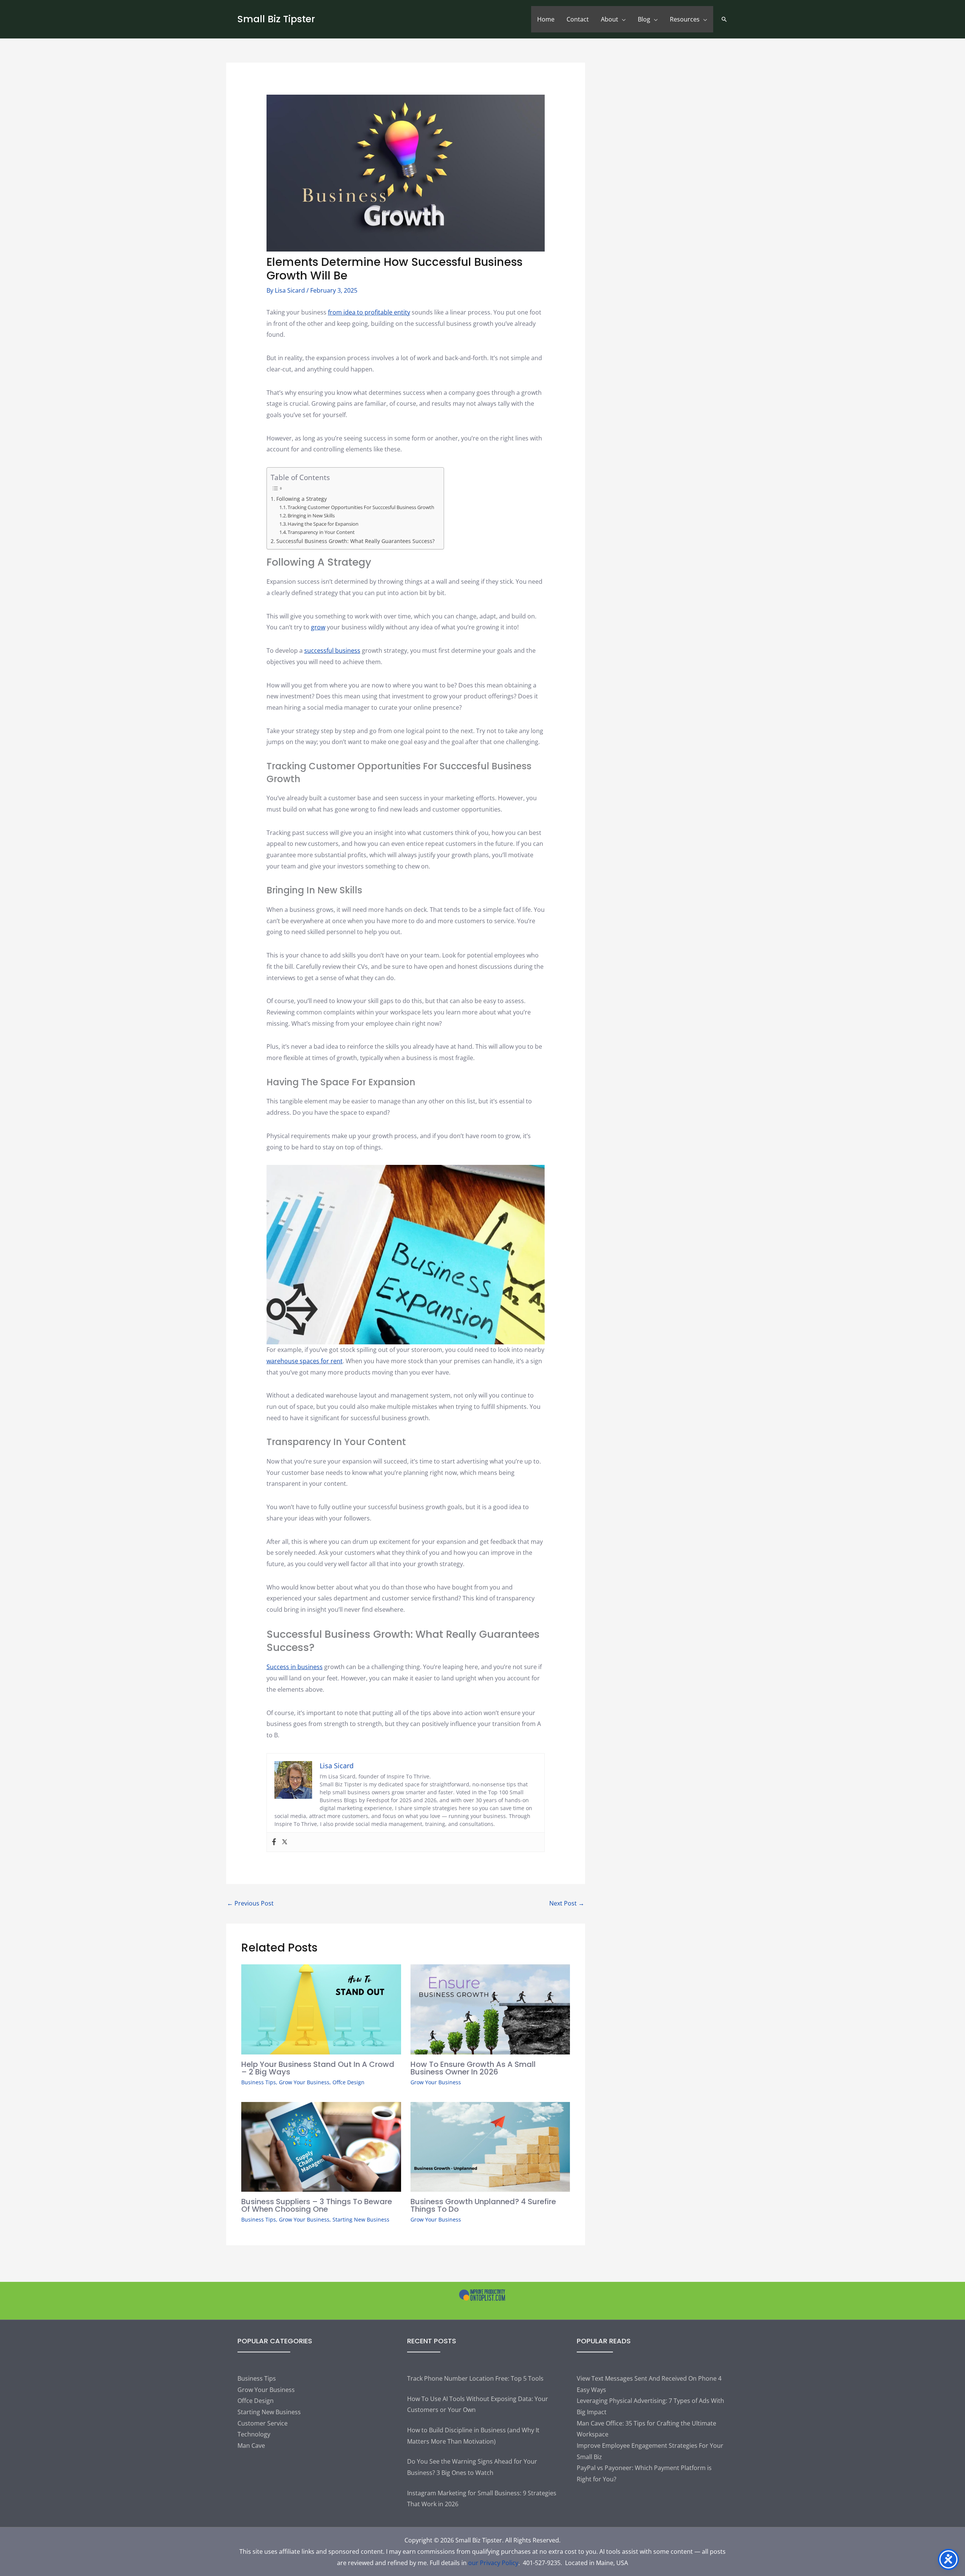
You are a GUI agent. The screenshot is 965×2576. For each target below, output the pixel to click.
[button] (724, 19)
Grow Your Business (304, 2082)
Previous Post (250, 1903)
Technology (254, 2434)
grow (318, 627)
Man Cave (251, 2446)
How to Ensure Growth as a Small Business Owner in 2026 (473, 2068)
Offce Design (348, 2082)
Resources (685, 19)
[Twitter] (285, 1842)
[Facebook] (274, 1842)
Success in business (295, 1667)
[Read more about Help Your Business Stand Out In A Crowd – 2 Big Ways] (321, 2009)
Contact (578, 19)
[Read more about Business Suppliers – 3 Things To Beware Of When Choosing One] (321, 2146)
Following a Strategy (302, 499)
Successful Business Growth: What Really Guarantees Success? (356, 541)
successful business (332, 651)
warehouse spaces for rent (305, 1361)
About (610, 19)
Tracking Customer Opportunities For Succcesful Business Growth (361, 507)
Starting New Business (361, 2219)
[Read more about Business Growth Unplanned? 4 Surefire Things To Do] (490, 2146)
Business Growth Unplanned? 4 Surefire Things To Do (483, 2205)
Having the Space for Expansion (323, 524)
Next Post (567, 1903)
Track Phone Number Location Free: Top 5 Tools (475, 2378)
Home (546, 19)
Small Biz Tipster (276, 19)
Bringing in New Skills (311, 516)
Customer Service (263, 2423)
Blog (644, 19)
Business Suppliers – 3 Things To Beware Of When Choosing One (317, 2205)
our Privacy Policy (493, 2563)
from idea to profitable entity (369, 312)
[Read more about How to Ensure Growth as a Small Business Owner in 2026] (490, 2009)
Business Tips (259, 2082)
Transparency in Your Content (321, 532)
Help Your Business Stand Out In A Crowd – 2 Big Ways (318, 2068)
